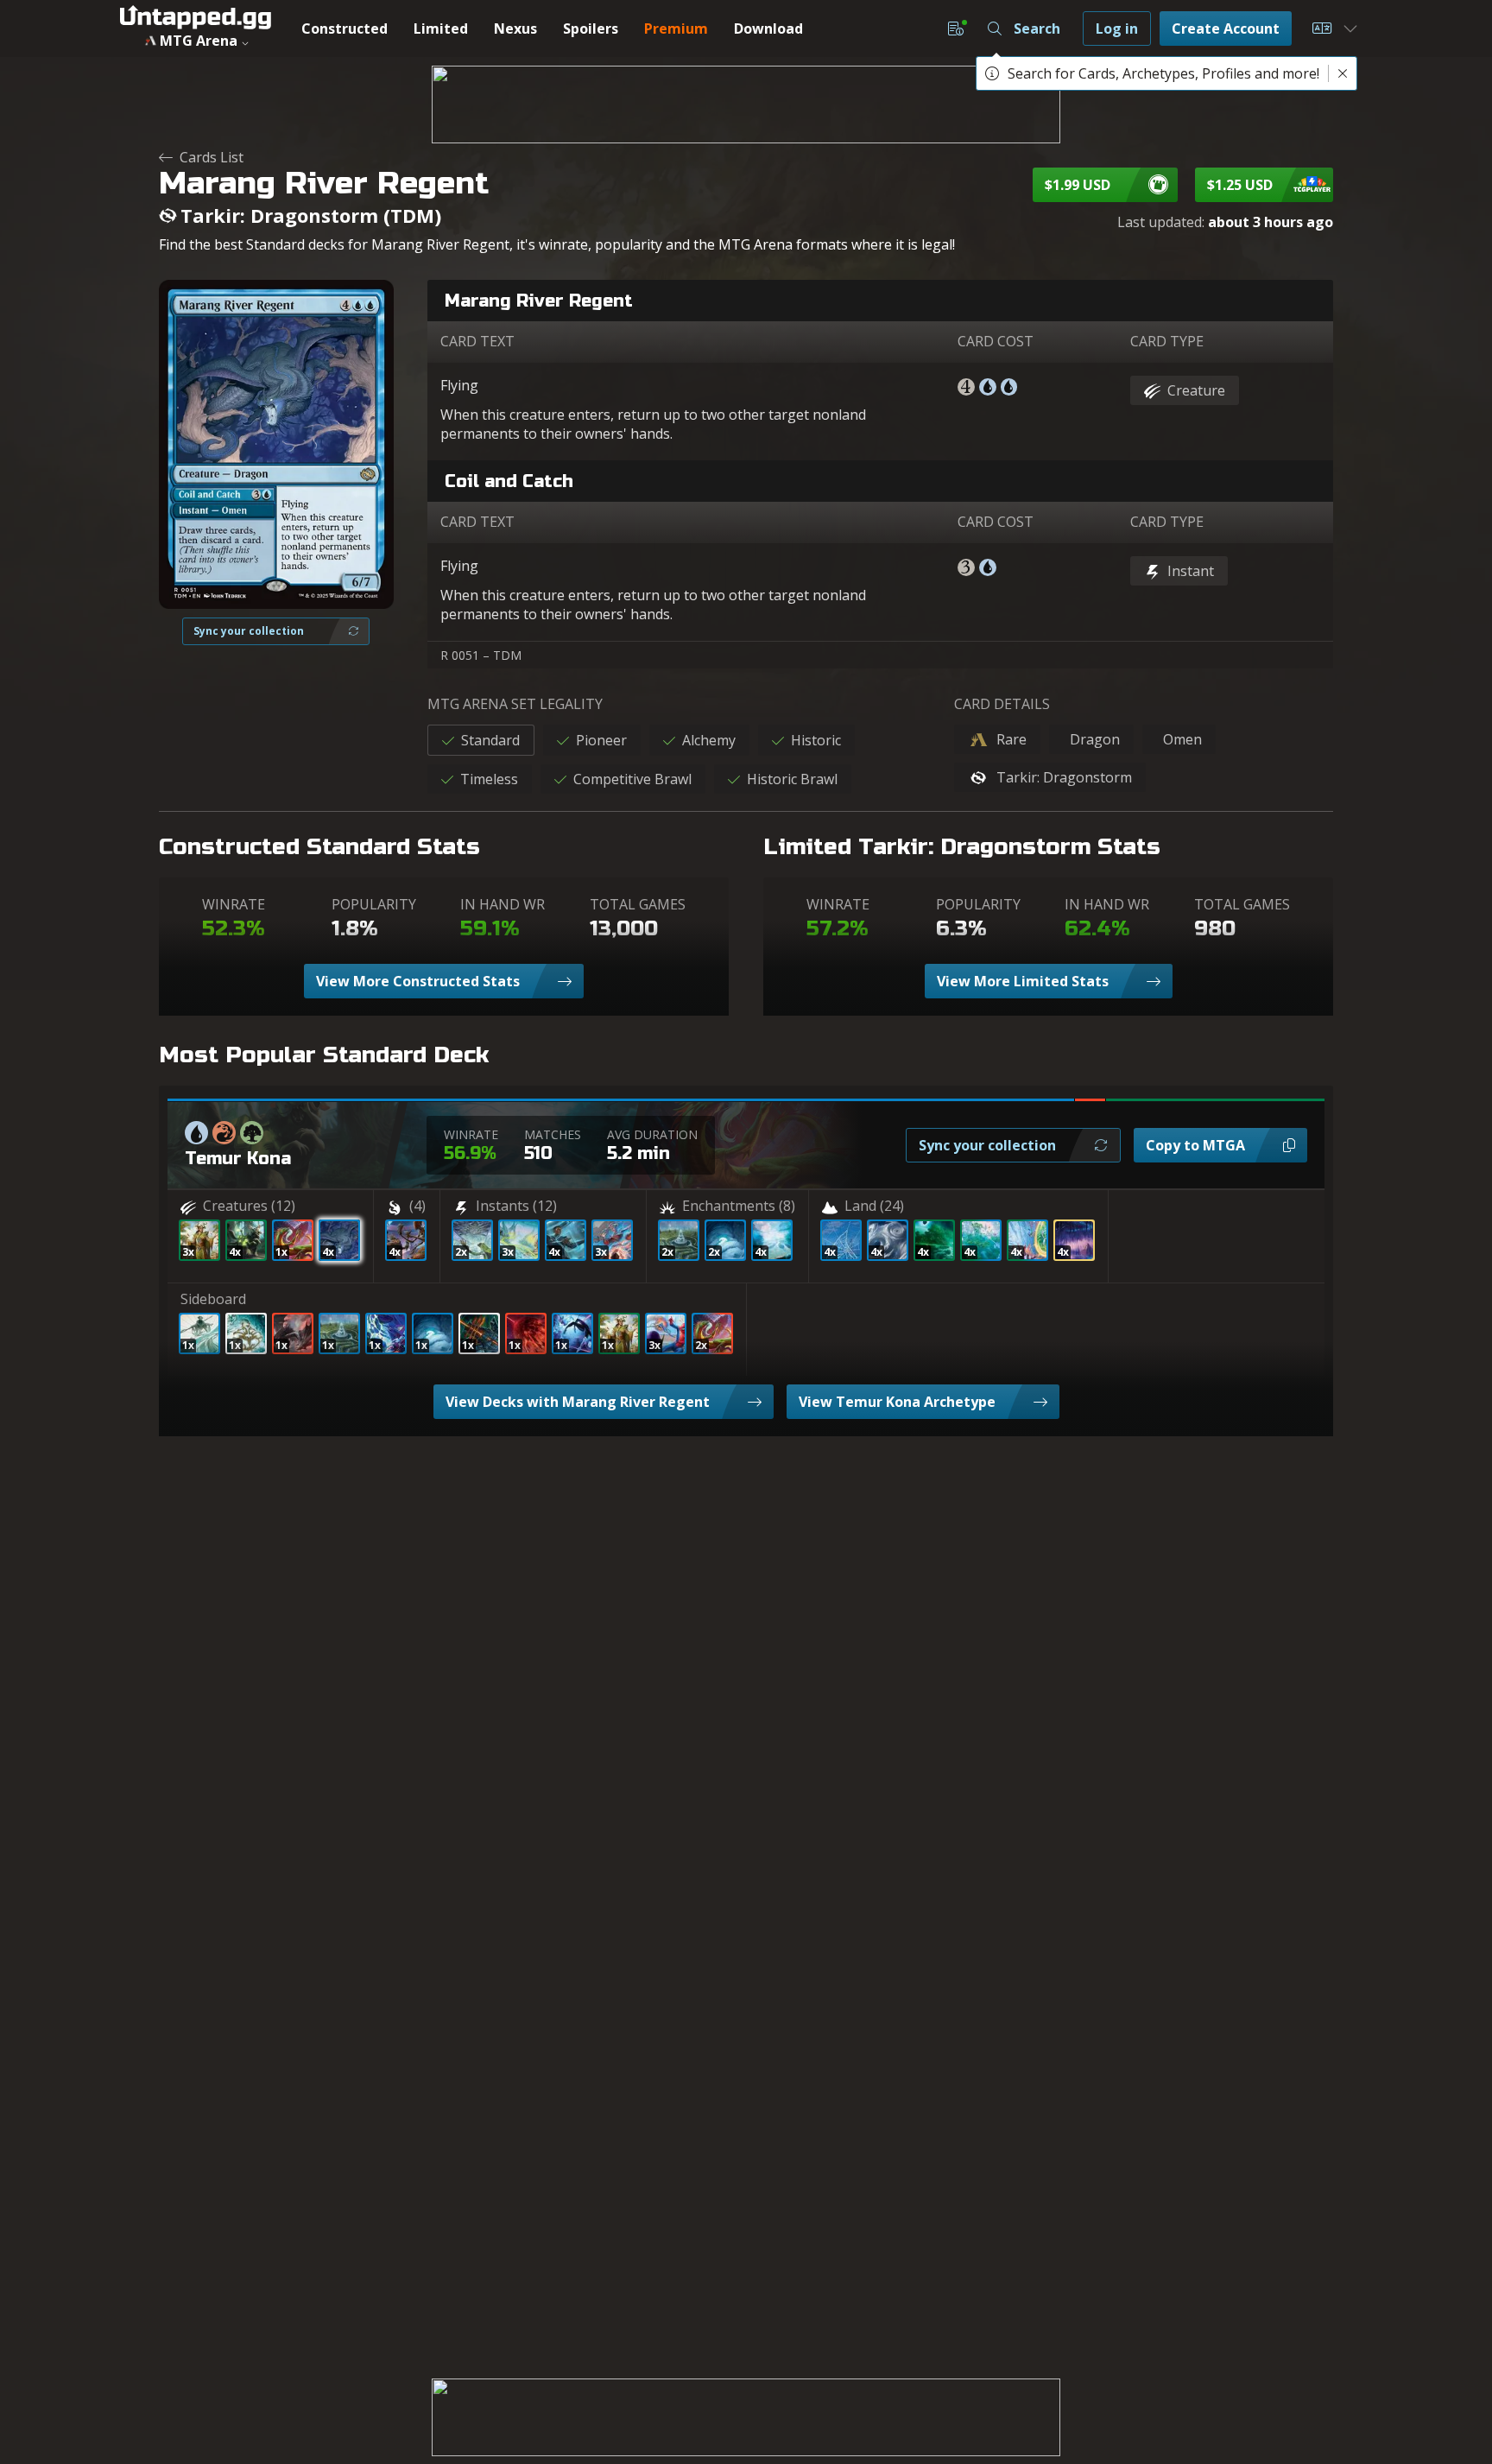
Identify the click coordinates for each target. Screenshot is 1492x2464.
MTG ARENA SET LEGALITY (515, 704)
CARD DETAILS (1002, 704)
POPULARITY (374, 904)
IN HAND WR (503, 904)
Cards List (212, 157)
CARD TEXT (477, 341)
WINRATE (234, 904)
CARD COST (996, 341)
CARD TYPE (1167, 341)
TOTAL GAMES (638, 904)
